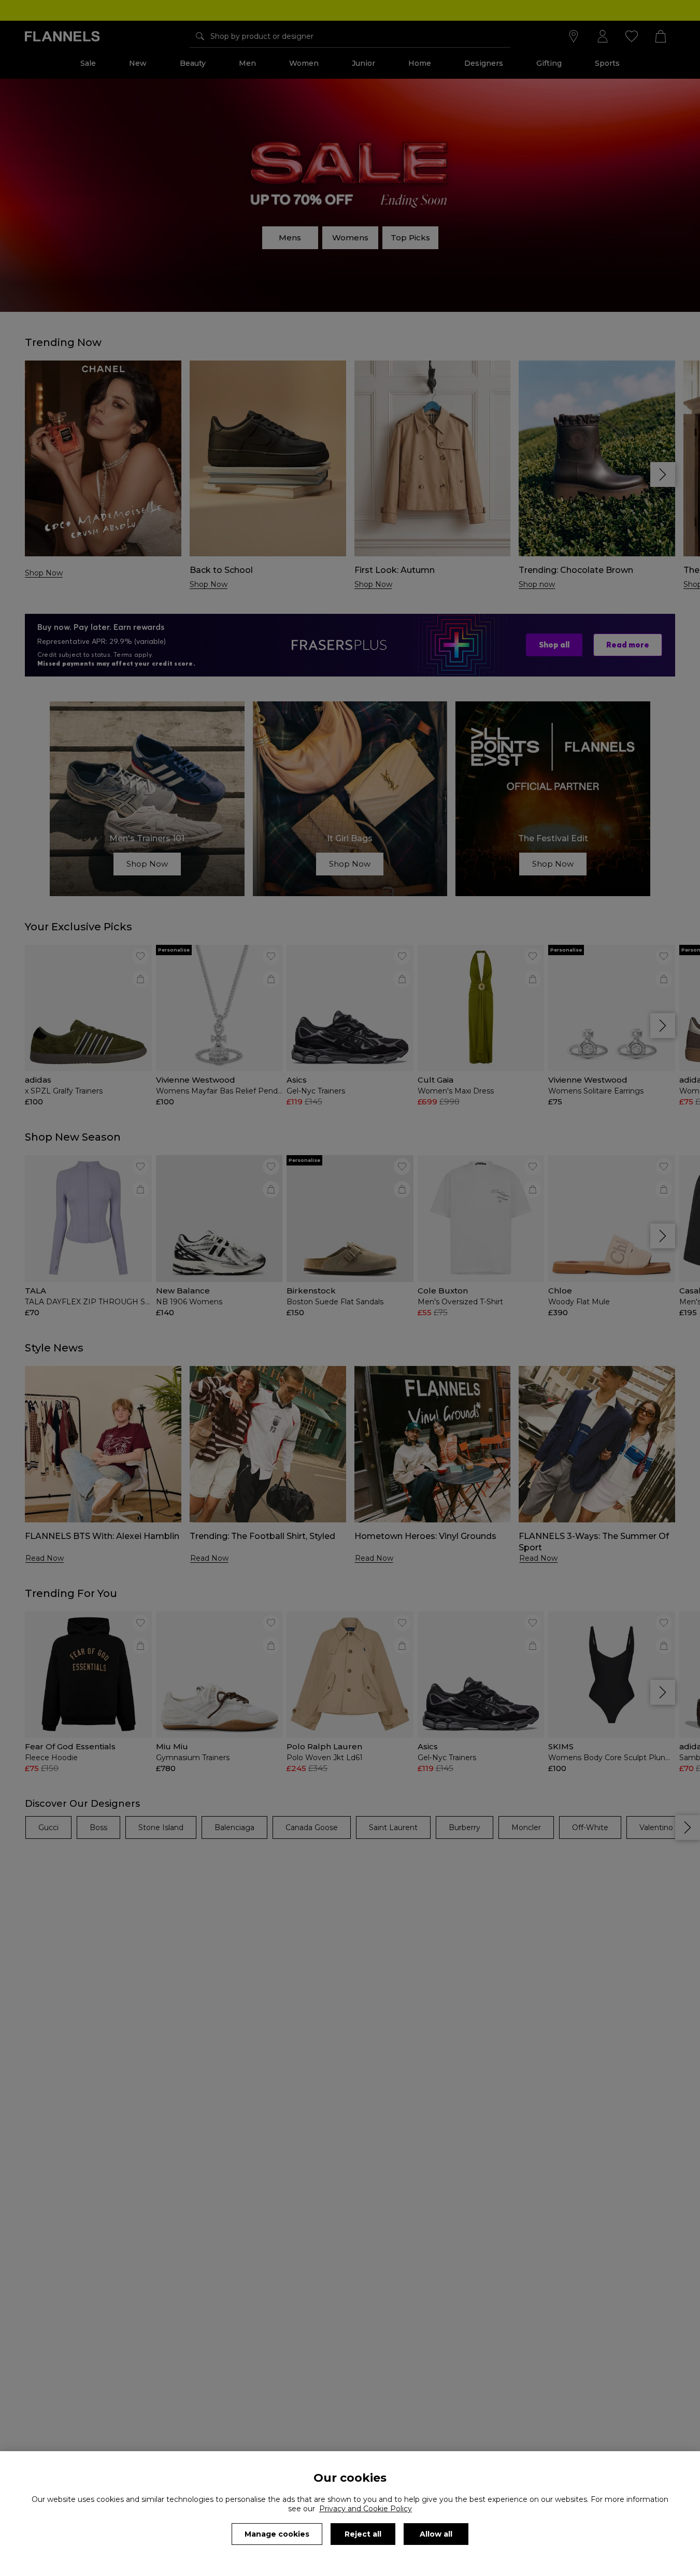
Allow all (436, 2534)
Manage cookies (277, 2534)
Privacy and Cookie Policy (366, 2509)
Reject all (363, 2534)
